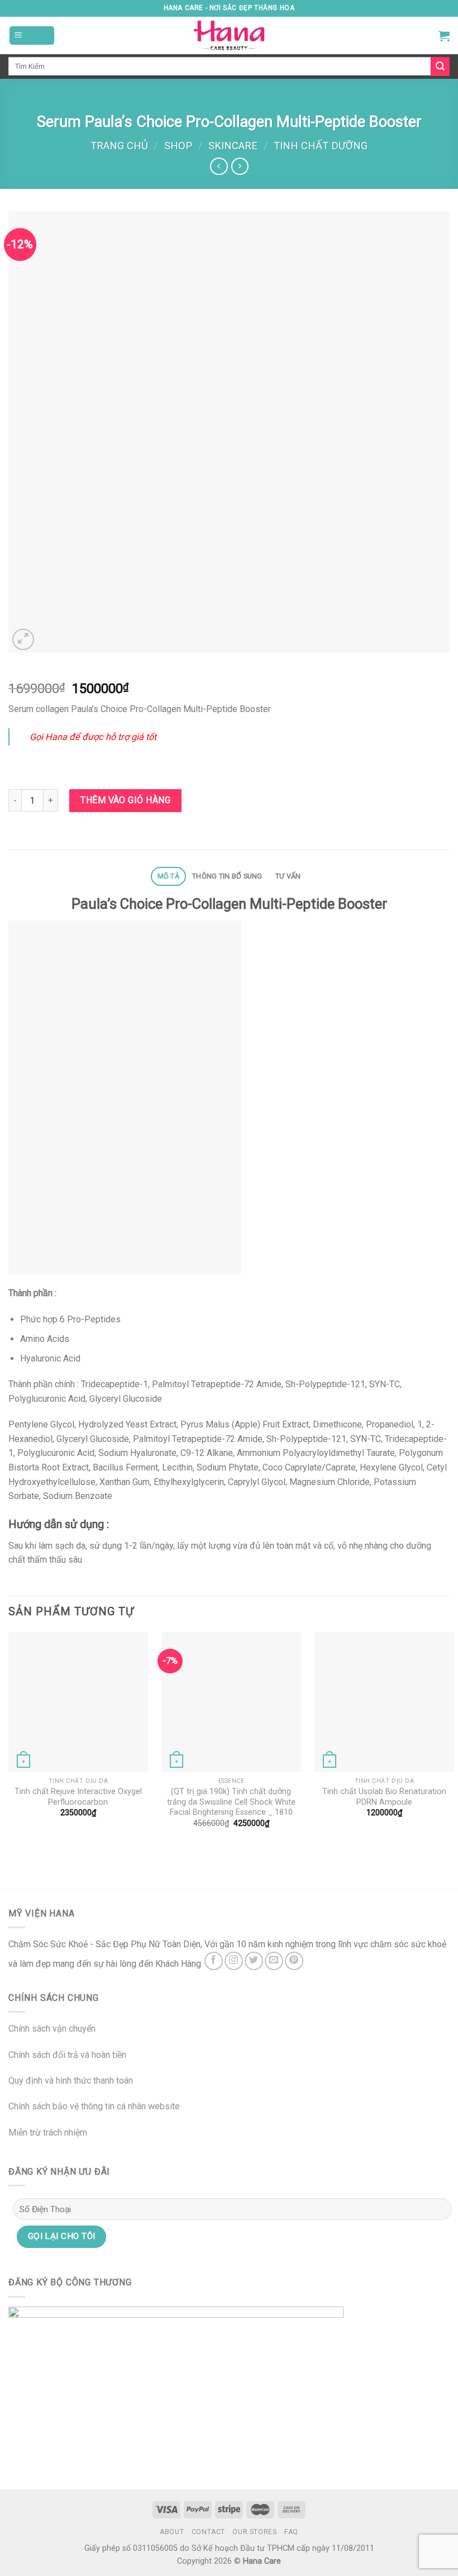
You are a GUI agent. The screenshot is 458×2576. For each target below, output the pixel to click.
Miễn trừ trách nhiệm (48, 2133)
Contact (208, 2532)
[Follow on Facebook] (214, 1961)
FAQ (291, 2532)
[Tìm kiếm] (440, 67)
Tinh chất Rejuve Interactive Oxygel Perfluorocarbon (78, 1797)
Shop (178, 146)
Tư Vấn (288, 876)
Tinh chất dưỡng (321, 146)
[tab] (168, 877)
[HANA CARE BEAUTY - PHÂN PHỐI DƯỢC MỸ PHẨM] (229, 35)
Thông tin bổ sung (227, 876)
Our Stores (254, 2532)
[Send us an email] (274, 1961)
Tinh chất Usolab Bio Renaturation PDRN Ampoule (384, 1797)
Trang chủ (119, 146)
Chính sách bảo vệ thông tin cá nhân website (94, 2106)
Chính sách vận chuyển (52, 2029)
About (172, 2532)
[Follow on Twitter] (254, 1961)
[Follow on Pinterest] (294, 1961)
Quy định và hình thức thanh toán (71, 2081)
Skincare (233, 146)
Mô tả (168, 876)
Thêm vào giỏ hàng (125, 800)
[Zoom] (23, 640)
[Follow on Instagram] (234, 1961)
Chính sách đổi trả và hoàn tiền (67, 2055)
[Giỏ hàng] (444, 36)
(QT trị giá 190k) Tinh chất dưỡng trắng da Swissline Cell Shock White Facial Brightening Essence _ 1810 (231, 1802)
